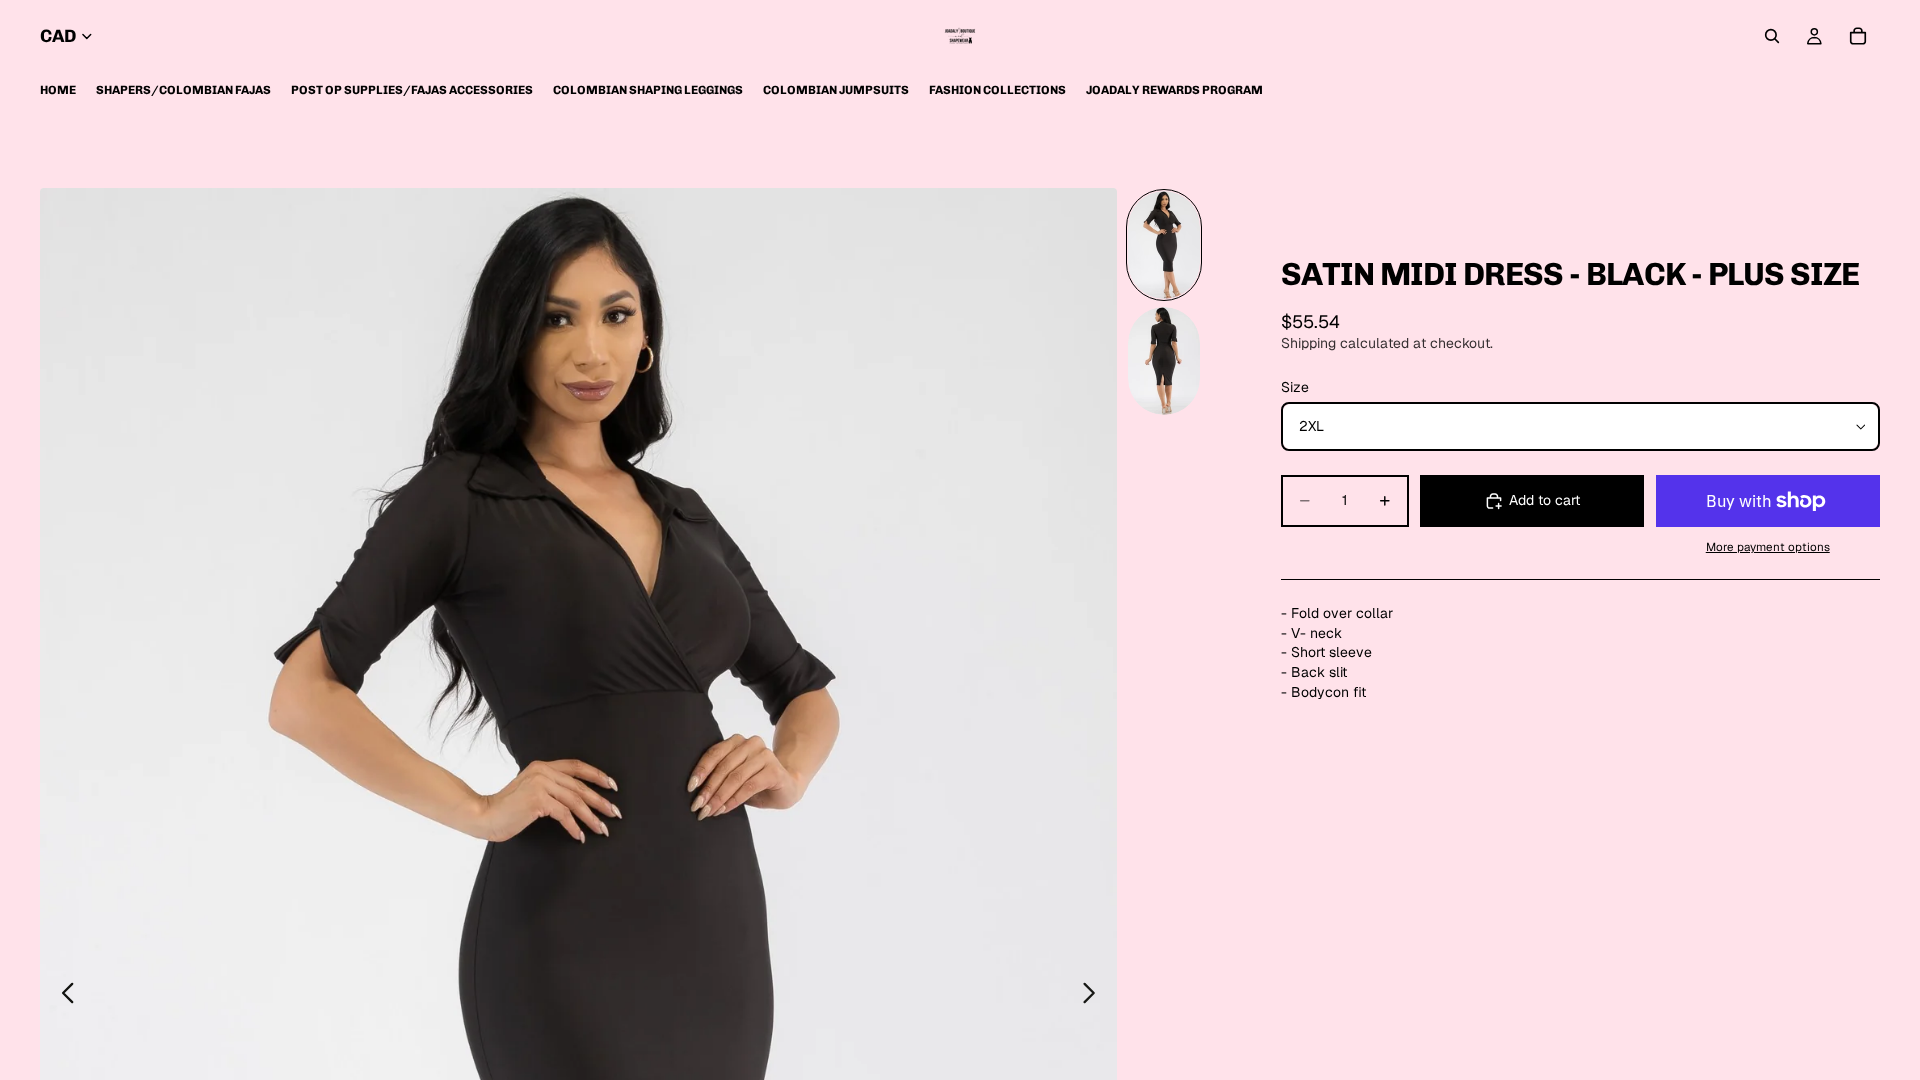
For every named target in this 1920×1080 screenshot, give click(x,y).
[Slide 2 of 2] (1164, 361)
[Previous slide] (62, 996)
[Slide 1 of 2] (1164, 245)
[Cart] (1858, 36)
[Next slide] (1094, 996)
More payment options (1768, 546)
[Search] (1772, 36)
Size (1295, 387)
